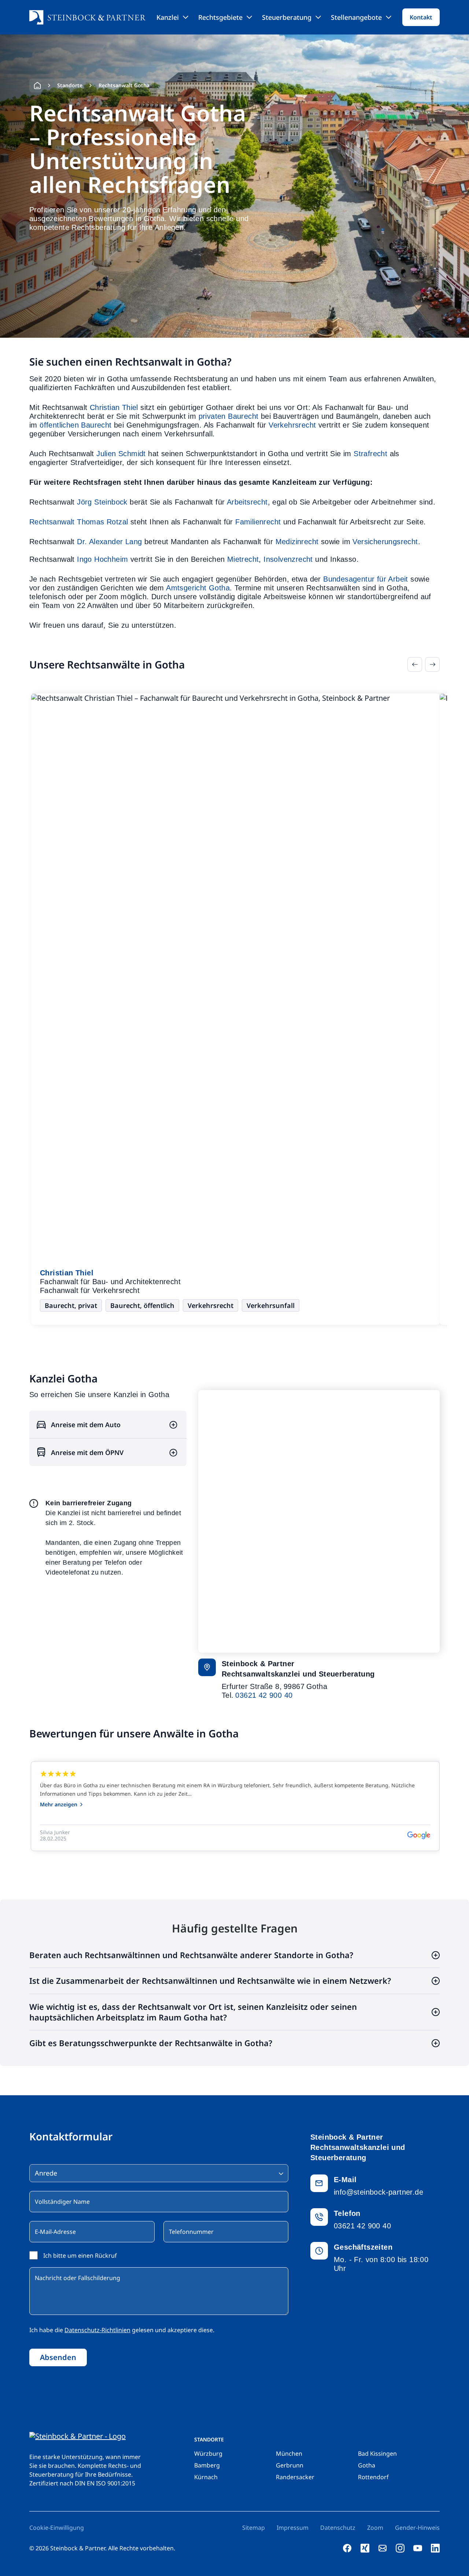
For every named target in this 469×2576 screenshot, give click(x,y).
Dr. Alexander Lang (109, 542)
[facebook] (347, 2548)
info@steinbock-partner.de (378, 2192)
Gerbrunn (290, 2465)
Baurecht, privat (71, 1305)
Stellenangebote (356, 17)
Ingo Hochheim (102, 559)
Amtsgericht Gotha (198, 588)
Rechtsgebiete (220, 17)
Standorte (70, 85)
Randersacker (295, 2477)
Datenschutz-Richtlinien (97, 2330)
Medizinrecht (297, 542)
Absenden (58, 2357)
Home (37, 85)
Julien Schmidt (121, 454)
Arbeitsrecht (247, 502)
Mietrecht (243, 559)
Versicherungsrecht (385, 542)
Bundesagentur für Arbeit (366, 579)
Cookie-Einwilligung (57, 2528)
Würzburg (208, 2454)
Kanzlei (168, 17)
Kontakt (421, 17)
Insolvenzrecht (288, 559)
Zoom (375, 2528)
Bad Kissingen (377, 2454)
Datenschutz (338, 2528)
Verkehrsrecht (292, 425)
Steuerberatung (287, 17)
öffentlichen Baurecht (75, 425)
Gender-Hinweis (417, 2528)
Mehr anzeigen (59, 1804)
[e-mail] (383, 2548)
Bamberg (207, 2465)
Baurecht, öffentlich (142, 1305)
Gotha (367, 2465)
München (289, 2454)
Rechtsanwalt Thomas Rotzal (79, 522)
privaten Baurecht (229, 416)
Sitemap (254, 2528)
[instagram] (400, 2548)
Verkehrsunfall (271, 1305)
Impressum (293, 2528)
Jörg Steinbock (102, 502)
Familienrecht (258, 522)
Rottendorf (373, 2477)
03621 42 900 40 (264, 1695)
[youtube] (418, 2548)
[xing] (365, 2548)
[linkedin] (435, 2548)
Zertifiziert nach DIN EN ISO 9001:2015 (82, 2483)
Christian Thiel (114, 407)
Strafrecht (370, 454)
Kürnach (206, 2477)
